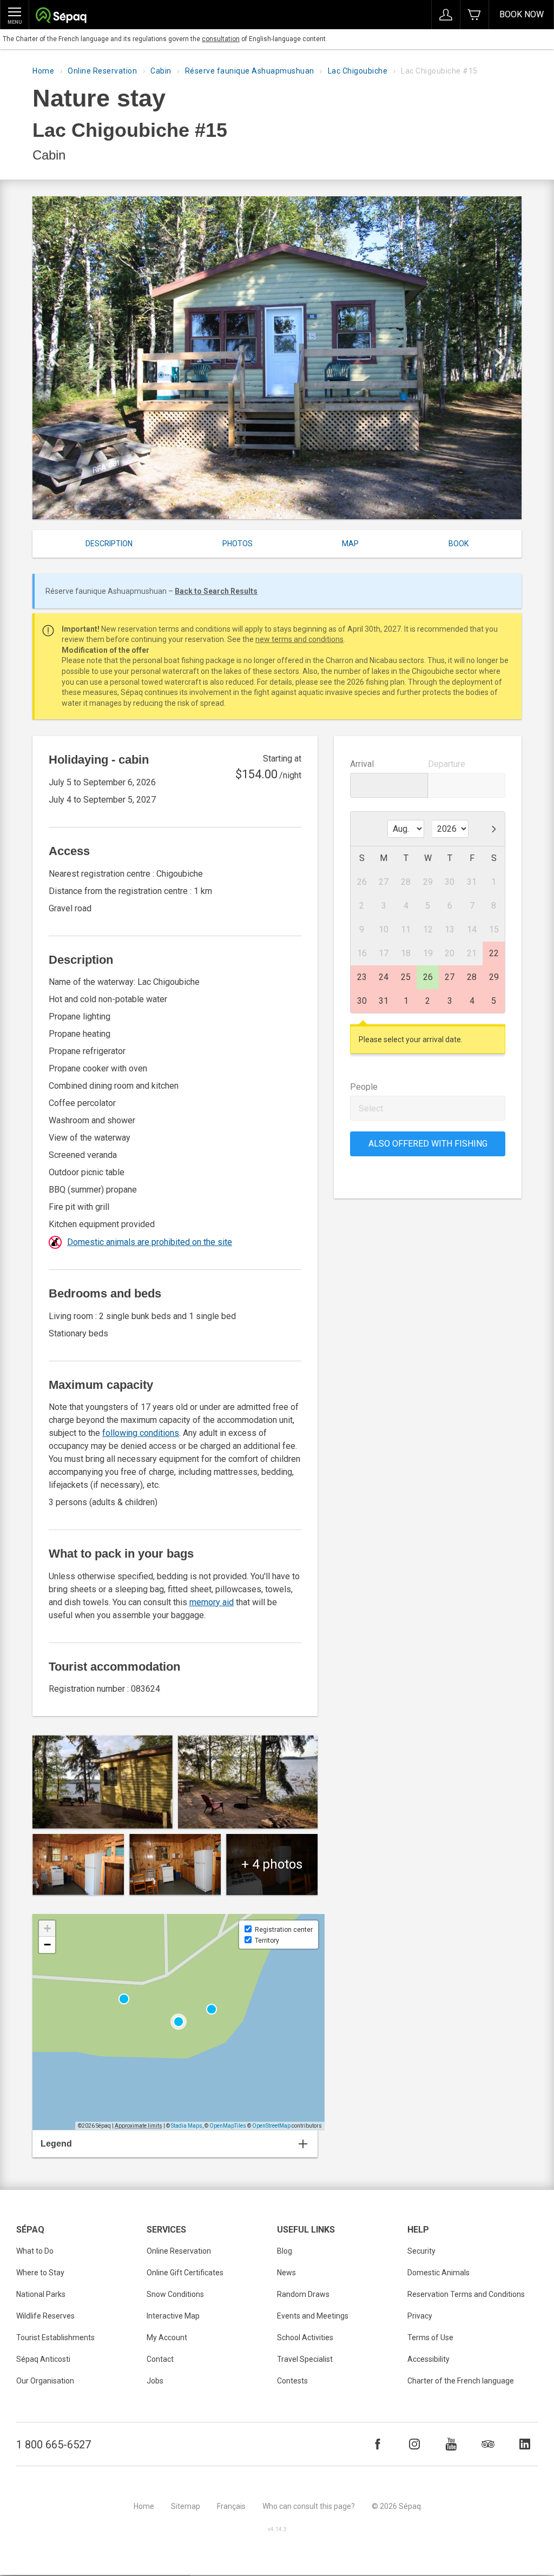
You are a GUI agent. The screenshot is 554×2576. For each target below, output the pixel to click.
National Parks (41, 2294)
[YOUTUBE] (451, 2444)
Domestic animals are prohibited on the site (150, 1242)
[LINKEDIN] (525, 2444)
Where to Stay (40, 2273)
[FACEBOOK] (378, 2444)
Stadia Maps (187, 2126)
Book (459, 544)
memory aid (212, 1602)
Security (421, 2251)
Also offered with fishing (428, 1144)
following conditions (141, 1433)
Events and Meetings (313, 2316)
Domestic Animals (438, 2273)
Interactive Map (173, 2316)
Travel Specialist (305, 2359)
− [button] (47, 1945)
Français (231, 2506)
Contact (160, 2359)
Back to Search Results (216, 591)
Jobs (155, 2381)
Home (43, 71)
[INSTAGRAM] (414, 2444)
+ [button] (47, 1928)
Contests (292, 2381)
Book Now (522, 14)
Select (371, 1108)
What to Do (35, 2251)
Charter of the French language (461, 2381)
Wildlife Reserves (45, 2316)
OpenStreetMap (271, 2126)
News (286, 2273)
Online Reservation (102, 71)
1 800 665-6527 (54, 2445)
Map (350, 544)
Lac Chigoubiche (358, 71)
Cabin (161, 71)
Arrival (362, 764)
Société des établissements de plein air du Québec (61, 16)
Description (109, 544)
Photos (238, 544)
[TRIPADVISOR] (488, 2444)
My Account (167, 2337)
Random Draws (303, 2294)
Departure (447, 764)
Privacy (420, 2316)
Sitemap (186, 2506)
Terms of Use (430, 2337)
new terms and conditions (299, 639)
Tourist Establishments (55, 2337)
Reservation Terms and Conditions (466, 2294)
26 (428, 977)
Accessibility (428, 2359)
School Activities (305, 2337)
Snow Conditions (175, 2294)
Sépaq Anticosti (43, 2359)
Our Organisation (45, 2381)
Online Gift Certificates (185, 2273)
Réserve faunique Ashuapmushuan (250, 71)
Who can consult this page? (309, 2506)
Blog (285, 2251)
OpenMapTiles (228, 2126)
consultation (221, 39)
